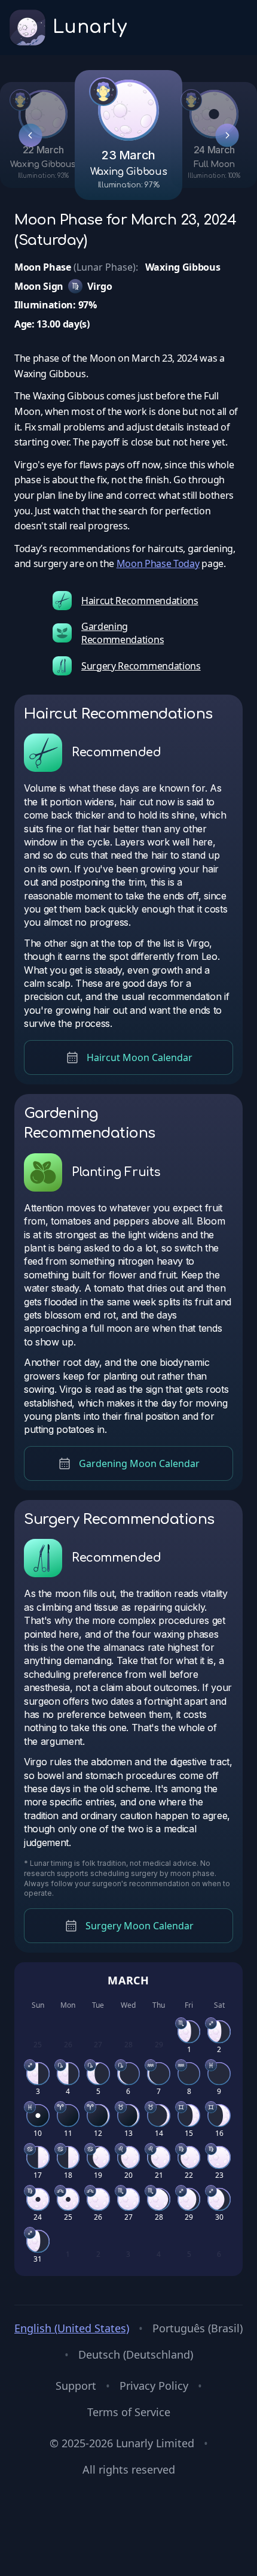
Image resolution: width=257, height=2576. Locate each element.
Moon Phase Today (158, 563)
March (129, 1980)
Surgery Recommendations (141, 666)
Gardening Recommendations (123, 633)
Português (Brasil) (198, 2328)
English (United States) (72, 2328)
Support (76, 2386)
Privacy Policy (154, 2386)
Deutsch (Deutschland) (136, 2354)
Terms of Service (129, 2412)
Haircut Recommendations (140, 601)
